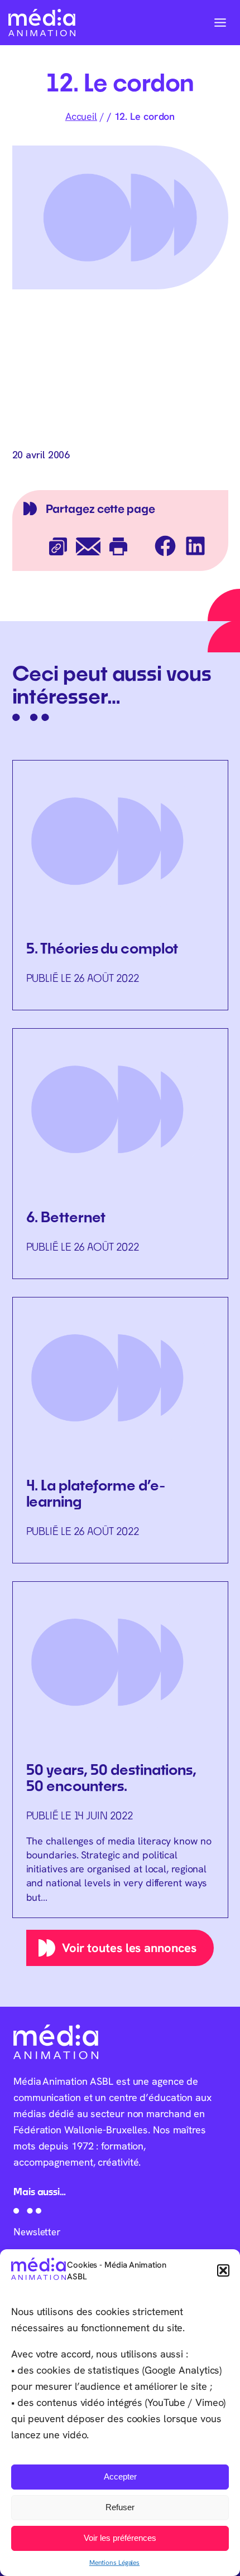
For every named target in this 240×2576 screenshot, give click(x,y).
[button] (223, 2270)
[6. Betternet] (120, 1153)
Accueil (81, 116)
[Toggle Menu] (220, 23)
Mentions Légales (114, 2562)
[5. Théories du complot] (120, 885)
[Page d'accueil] (42, 23)
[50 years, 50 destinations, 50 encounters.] (120, 1750)
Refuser (120, 2507)
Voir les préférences (120, 2538)
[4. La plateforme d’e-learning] (120, 1430)
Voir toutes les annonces (129, 1948)
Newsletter (37, 2232)
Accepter (120, 2476)
